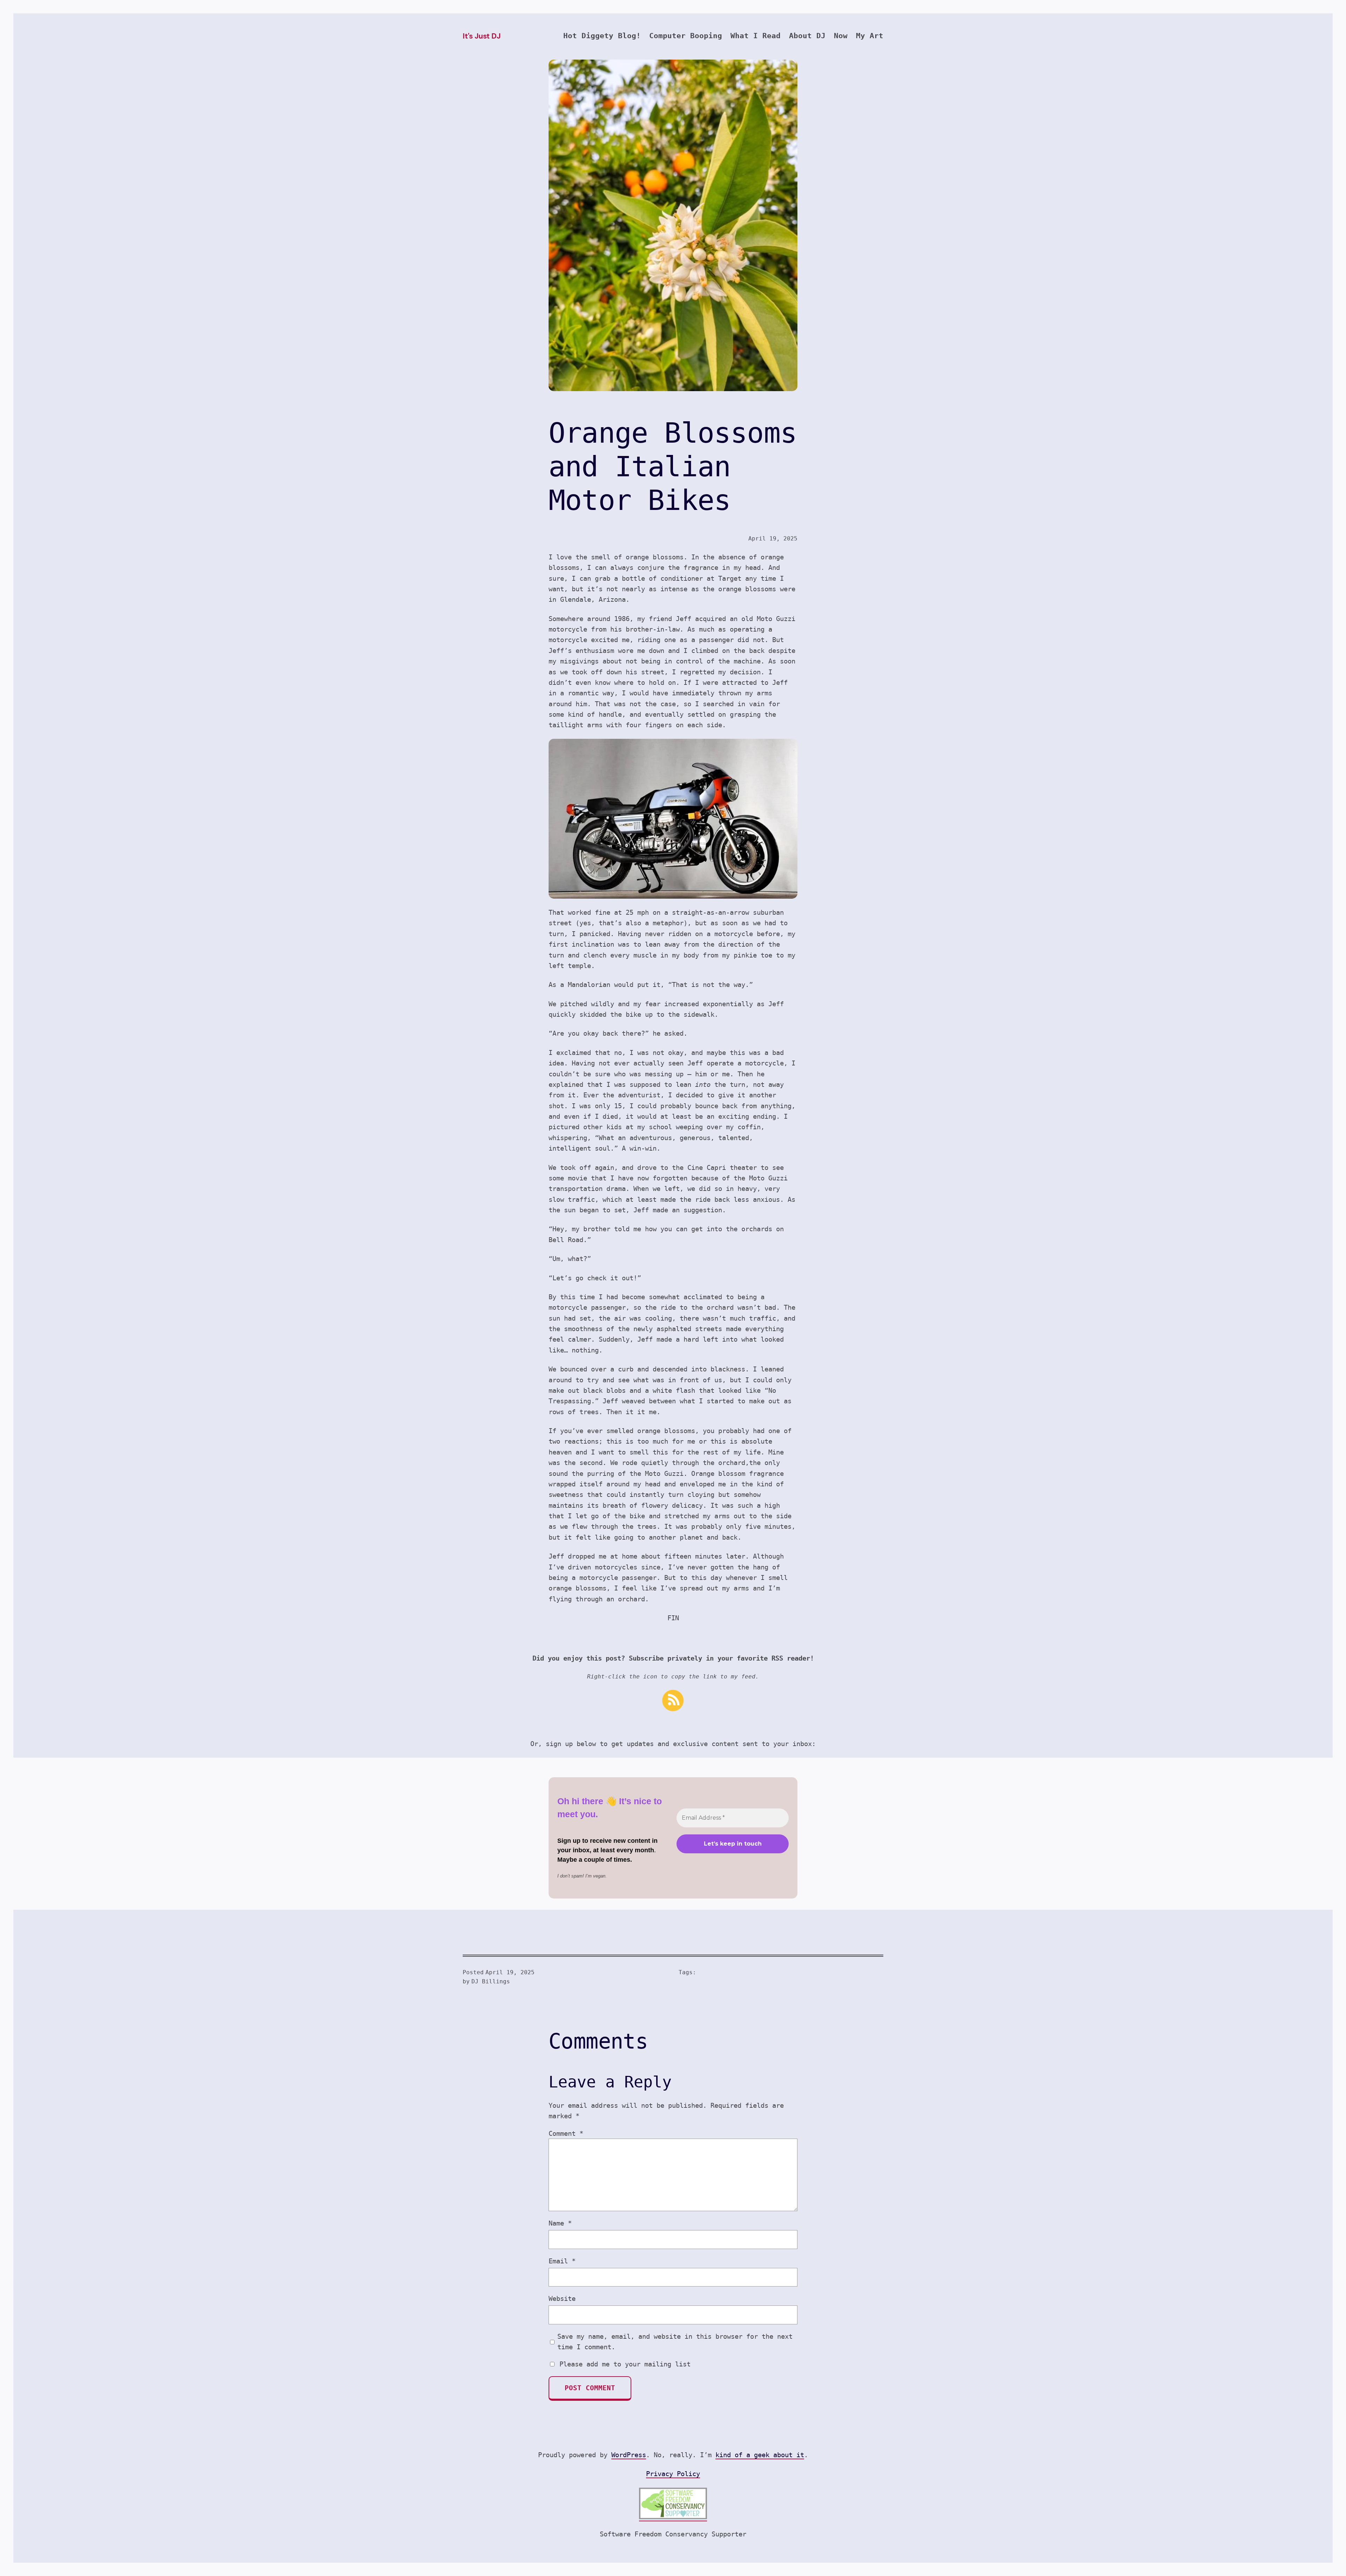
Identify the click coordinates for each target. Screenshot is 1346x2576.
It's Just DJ (481, 36)
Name (560, 2223)
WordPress (629, 2455)
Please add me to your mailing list (623, 2364)
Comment (566, 2133)
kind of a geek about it (760, 2455)
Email (562, 2261)
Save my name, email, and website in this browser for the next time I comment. (675, 2342)
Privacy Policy (673, 2474)
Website (562, 2298)
